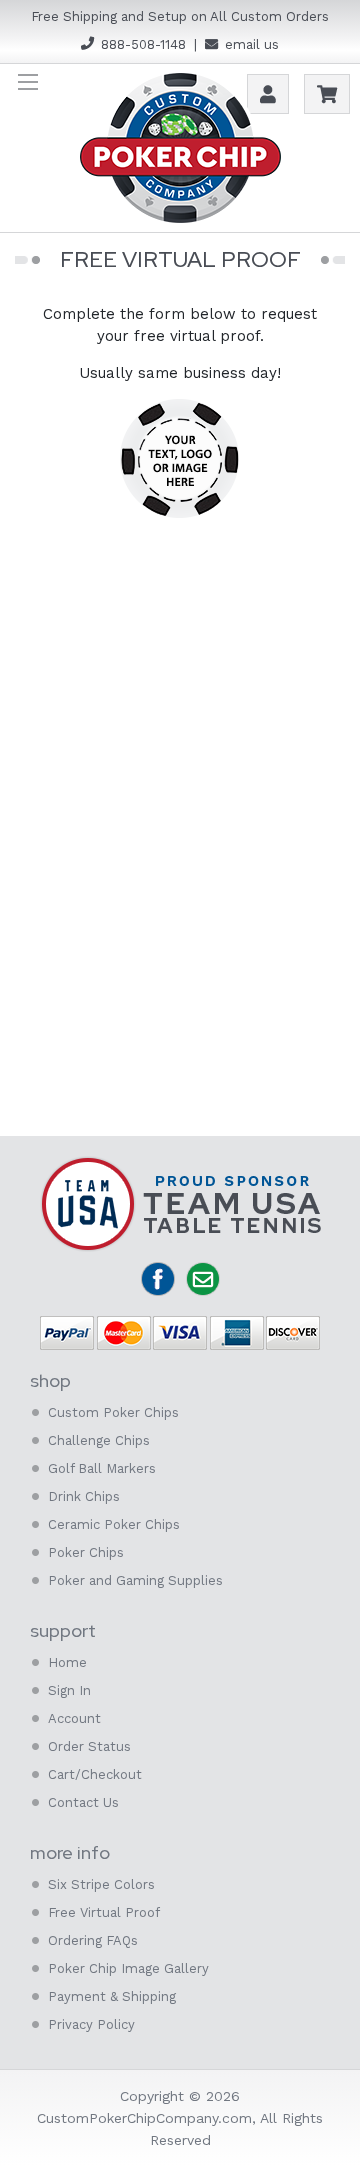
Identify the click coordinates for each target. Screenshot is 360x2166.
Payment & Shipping (112, 1996)
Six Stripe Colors (101, 1884)
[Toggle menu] (27, 81)
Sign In (69, 1690)
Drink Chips (84, 1496)
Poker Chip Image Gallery (128, 1968)
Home (67, 1662)
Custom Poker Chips (113, 1412)
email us (252, 44)
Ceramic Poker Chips (114, 1524)
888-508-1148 (143, 44)
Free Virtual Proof (104, 1912)
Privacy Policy (91, 2024)
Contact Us (83, 1802)
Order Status (89, 1746)
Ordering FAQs (93, 1940)
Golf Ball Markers (102, 1468)
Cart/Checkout (95, 1774)
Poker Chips (86, 1552)
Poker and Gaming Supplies (135, 1580)
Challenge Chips (99, 1440)
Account (74, 1718)
